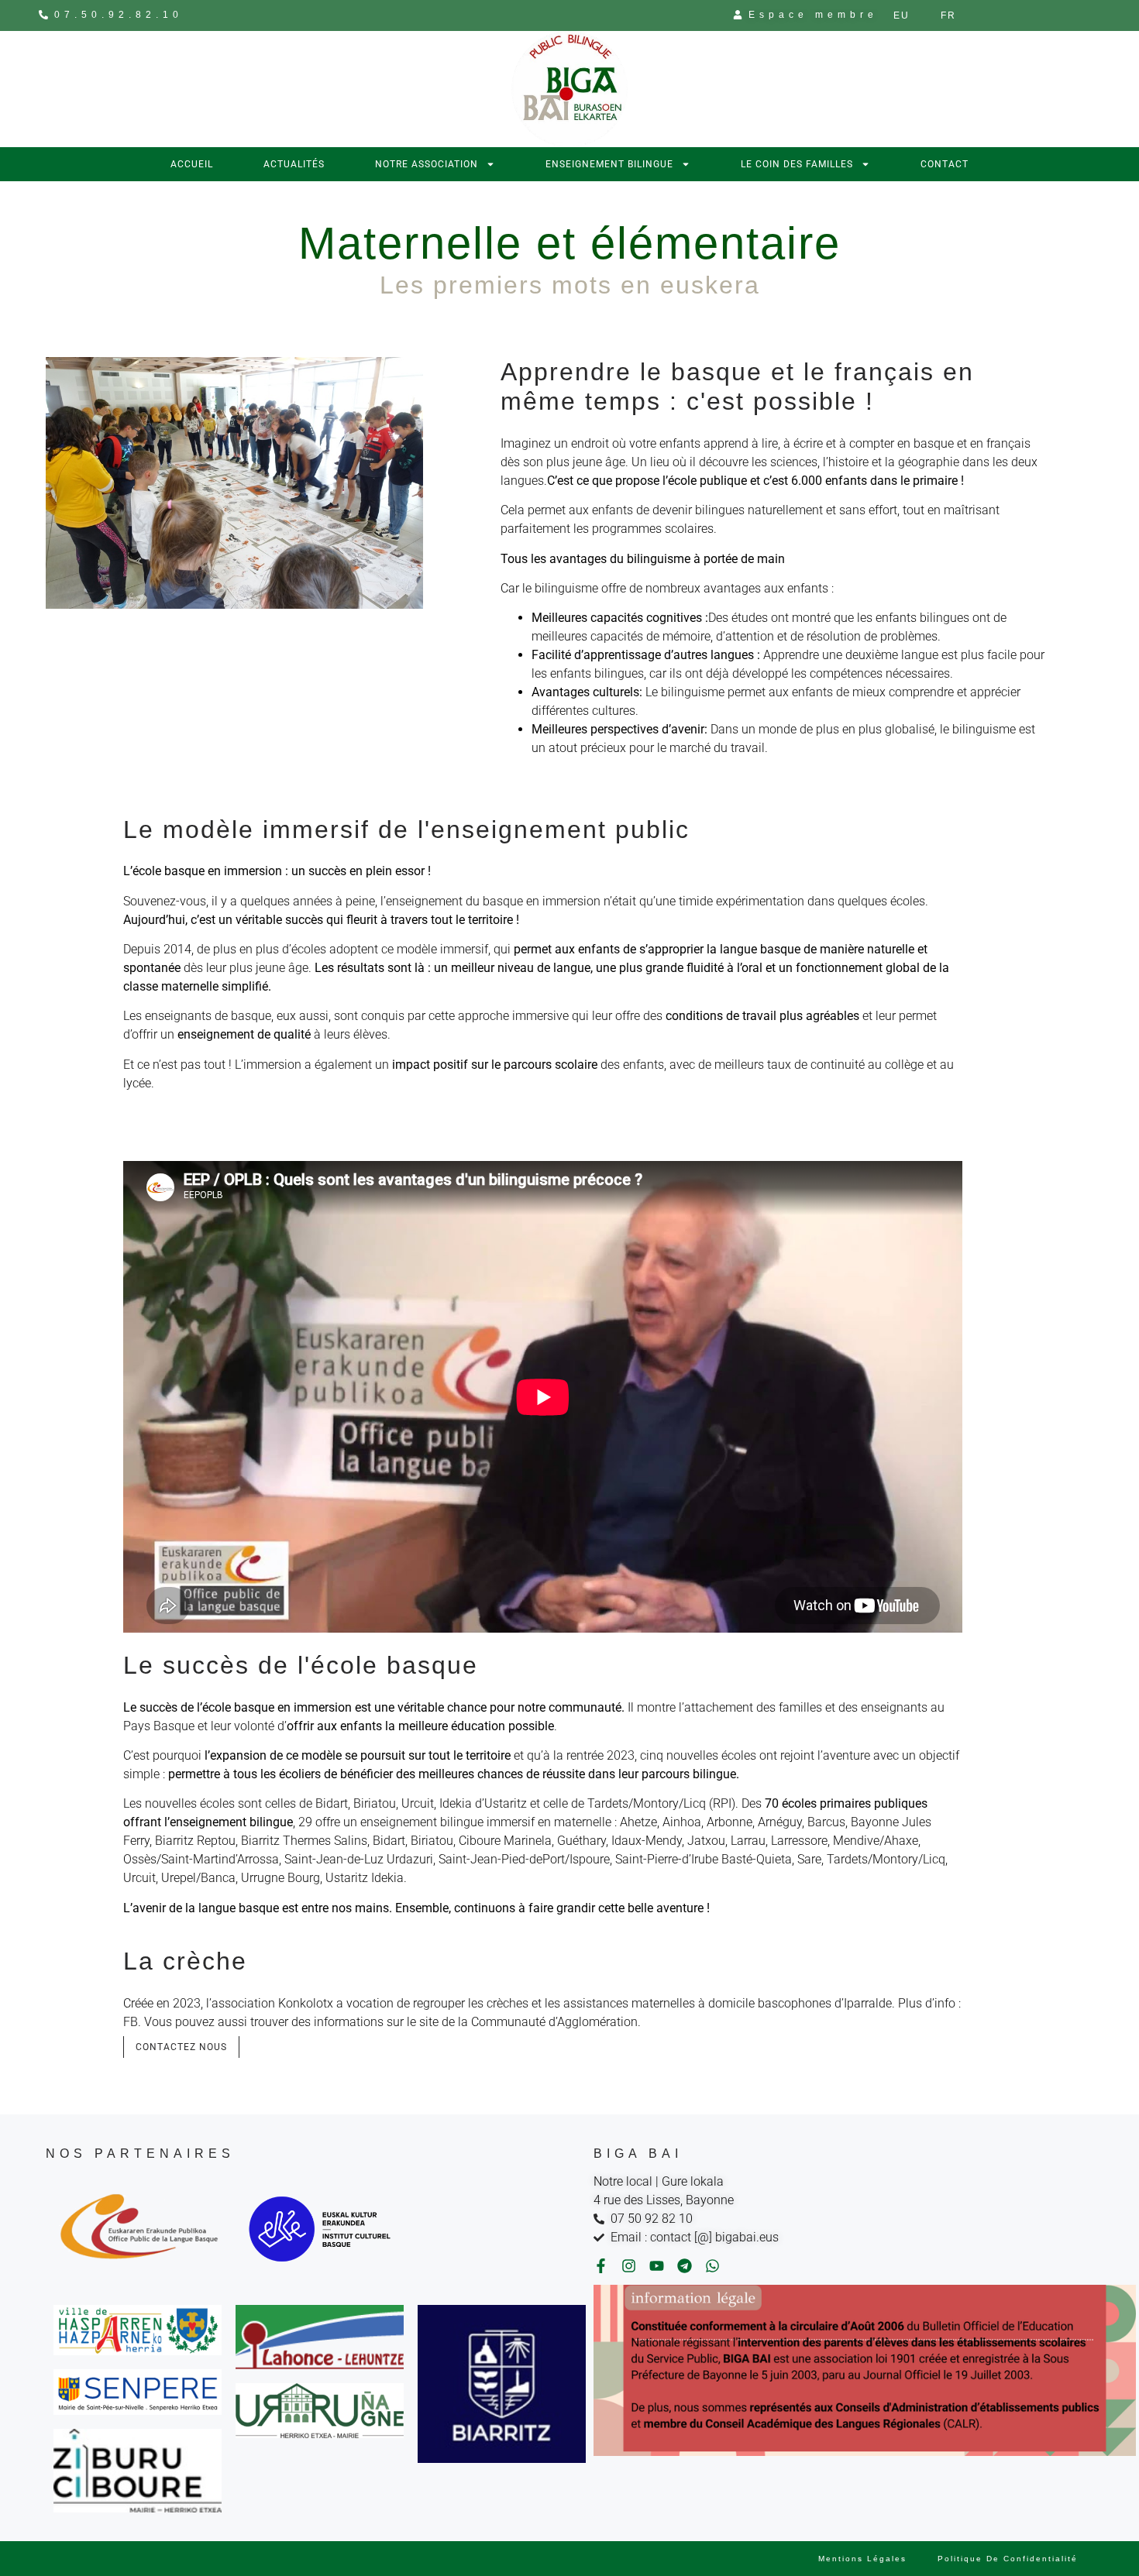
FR (948, 15)
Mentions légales (862, 2559)
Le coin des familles (797, 164)
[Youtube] (657, 2266)
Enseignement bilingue (609, 164)
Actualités (294, 164)
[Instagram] (629, 2266)
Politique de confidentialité (1008, 2559)
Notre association (427, 164)
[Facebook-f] (601, 2266)
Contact (945, 164)
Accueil (192, 164)
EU (902, 15)
